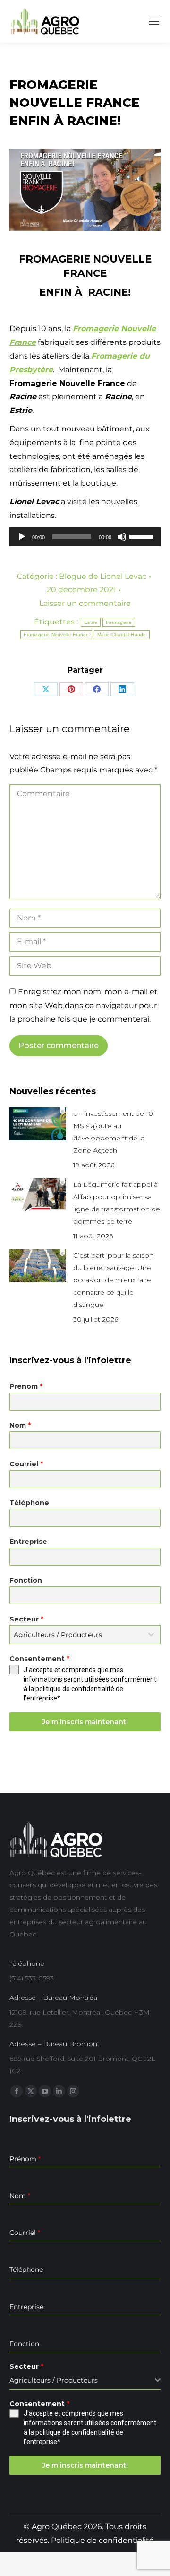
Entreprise (28, 1542)
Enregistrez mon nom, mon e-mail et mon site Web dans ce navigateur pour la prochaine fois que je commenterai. (84, 1005)
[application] (85, 537)
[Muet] (122, 537)
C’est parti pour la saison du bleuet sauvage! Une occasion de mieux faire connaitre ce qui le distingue (113, 1280)
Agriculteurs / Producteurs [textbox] (58, 1635)
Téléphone (29, 1503)
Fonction (26, 1580)
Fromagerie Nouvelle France (56, 635)
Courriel (26, 1464)
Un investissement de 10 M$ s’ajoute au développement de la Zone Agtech (113, 1132)
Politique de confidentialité (102, 2540)
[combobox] (85, 1635)
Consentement (39, 1659)
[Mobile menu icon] (154, 21)
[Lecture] (22, 537)
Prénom (26, 1386)
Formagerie (119, 622)
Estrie (91, 622)
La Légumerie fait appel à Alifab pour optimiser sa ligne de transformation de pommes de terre (117, 1203)
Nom (20, 1425)
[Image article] (38, 1124)
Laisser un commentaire (85, 603)
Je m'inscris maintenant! (85, 1722)
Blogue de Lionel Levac (103, 576)
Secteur (26, 1619)
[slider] (143, 536)
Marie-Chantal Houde (122, 635)
